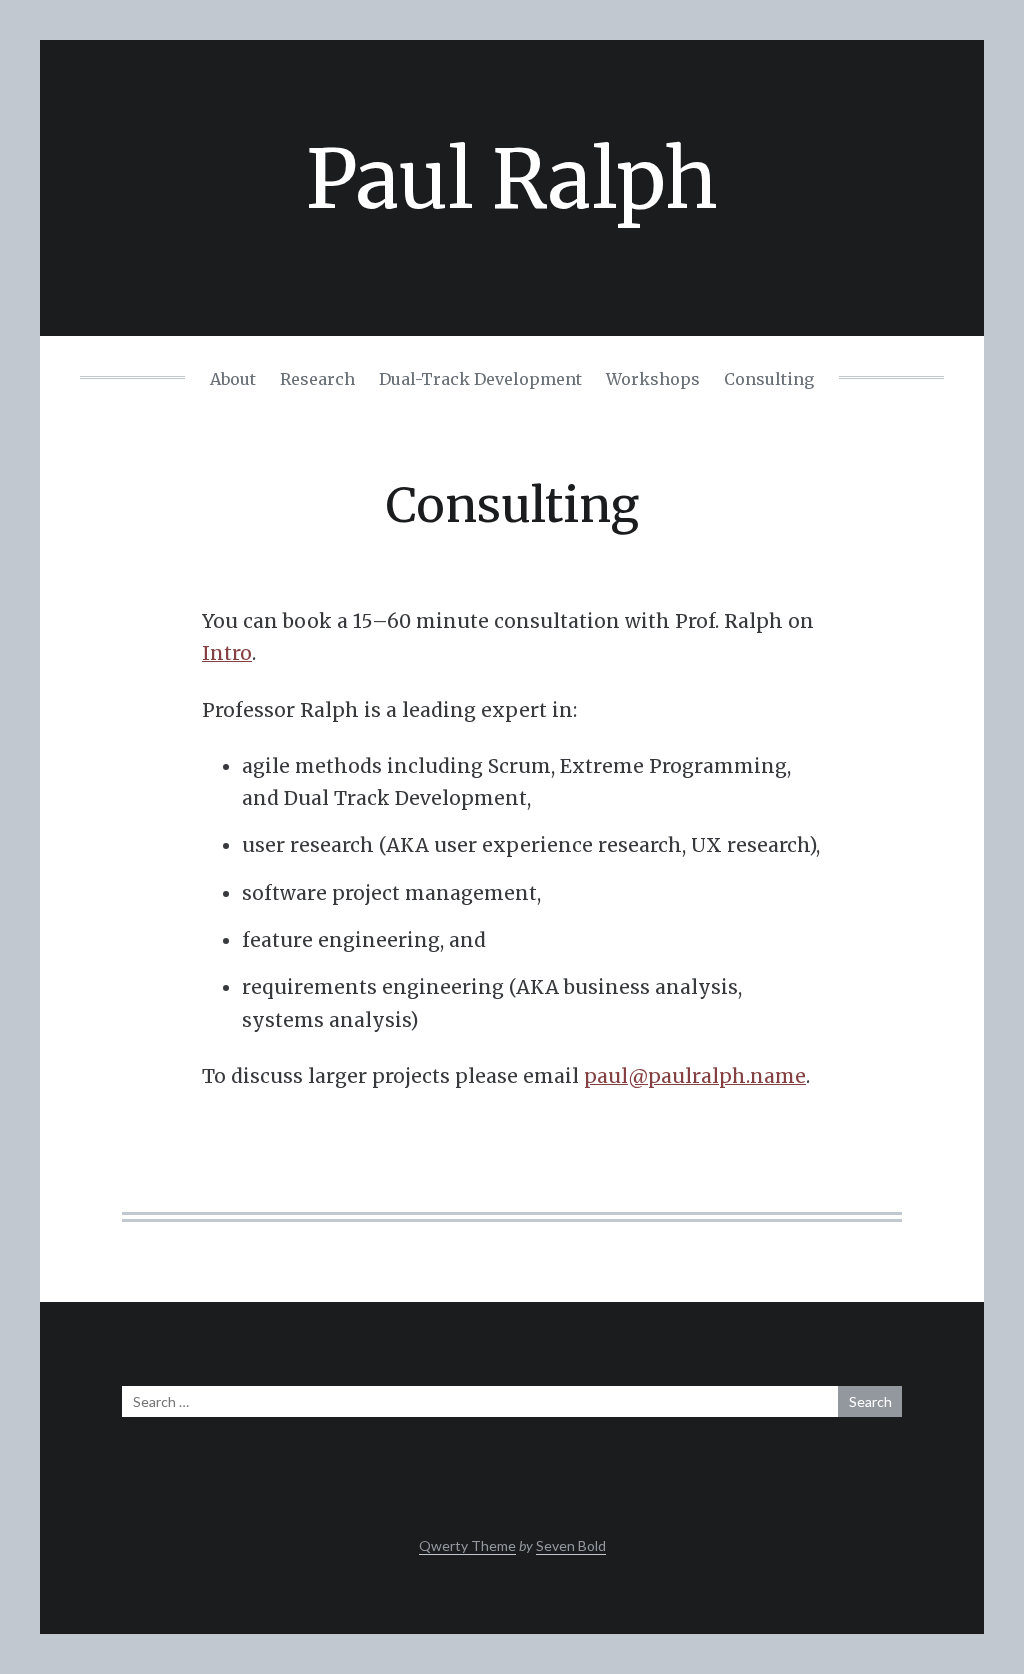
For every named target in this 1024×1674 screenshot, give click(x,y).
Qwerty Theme (467, 1545)
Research (317, 379)
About (233, 379)
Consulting (769, 379)
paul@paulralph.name (695, 1076)
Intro (227, 653)
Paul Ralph (512, 179)
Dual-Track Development (480, 379)
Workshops (653, 379)
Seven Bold (571, 1545)
